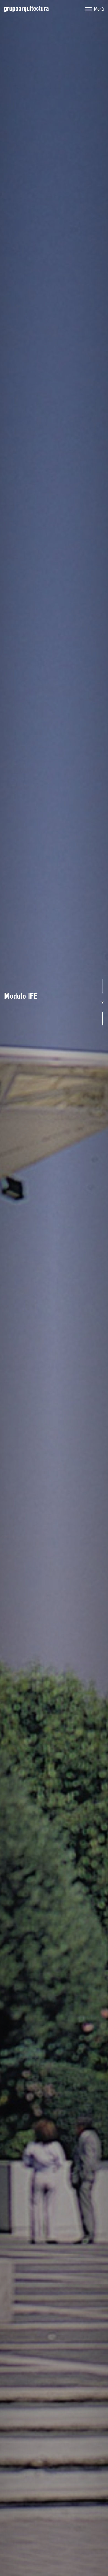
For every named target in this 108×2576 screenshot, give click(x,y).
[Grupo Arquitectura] (26, 9)
